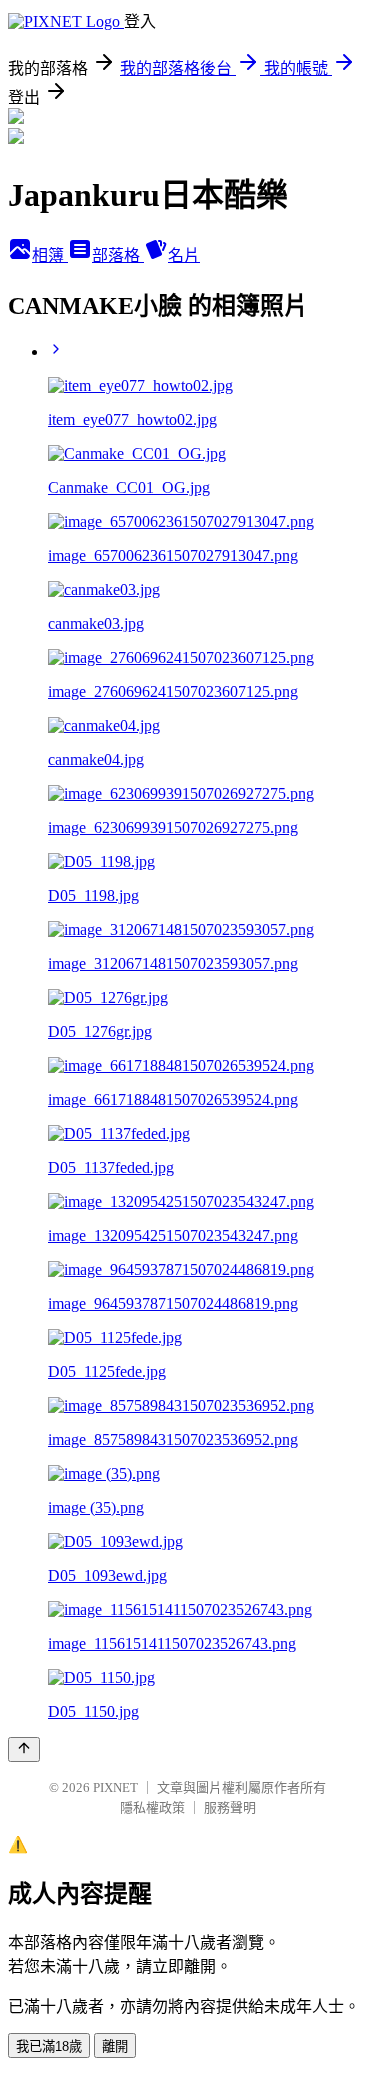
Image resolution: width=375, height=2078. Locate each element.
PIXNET (115, 1787)
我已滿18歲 (49, 2046)
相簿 (50, 255)
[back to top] (24, 1749)
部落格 (118, 255)
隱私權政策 (152, 1807)
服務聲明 (230, 1807)
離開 (115, 2046)
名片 (184, 255)
